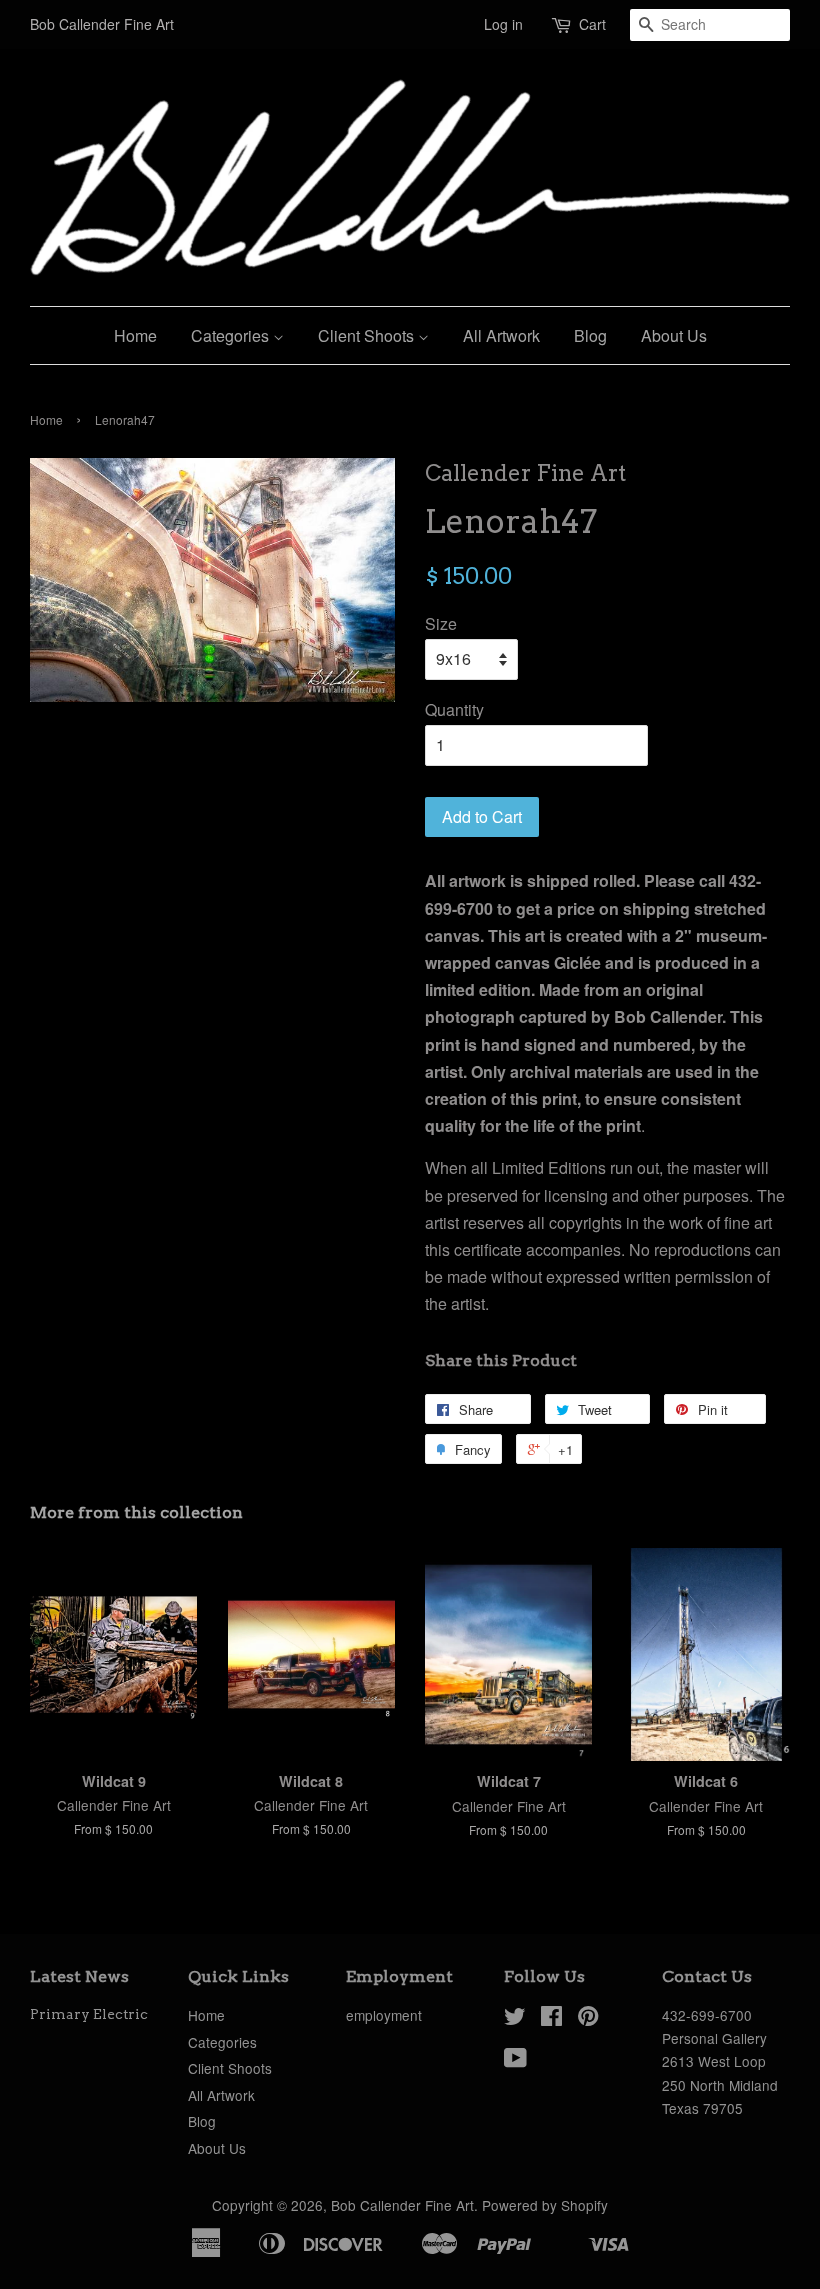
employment (384, 2015)
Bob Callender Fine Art (402, 2205)
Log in (503, 24)
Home (135, 335)
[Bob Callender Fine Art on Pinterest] (588, 2019)
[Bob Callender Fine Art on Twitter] (515, 2019)
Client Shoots (368, 335)
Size (441, 623)
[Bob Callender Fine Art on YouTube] (515, 2061)
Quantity (454, 709)
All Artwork (501, 335)
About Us (674, 335)
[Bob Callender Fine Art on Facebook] (551, 2019)
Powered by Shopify (545, 2205)
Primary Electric (89, 2014)
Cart (592, 24)
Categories (232, 335)
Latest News (79, 1976)
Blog (590, 335)
